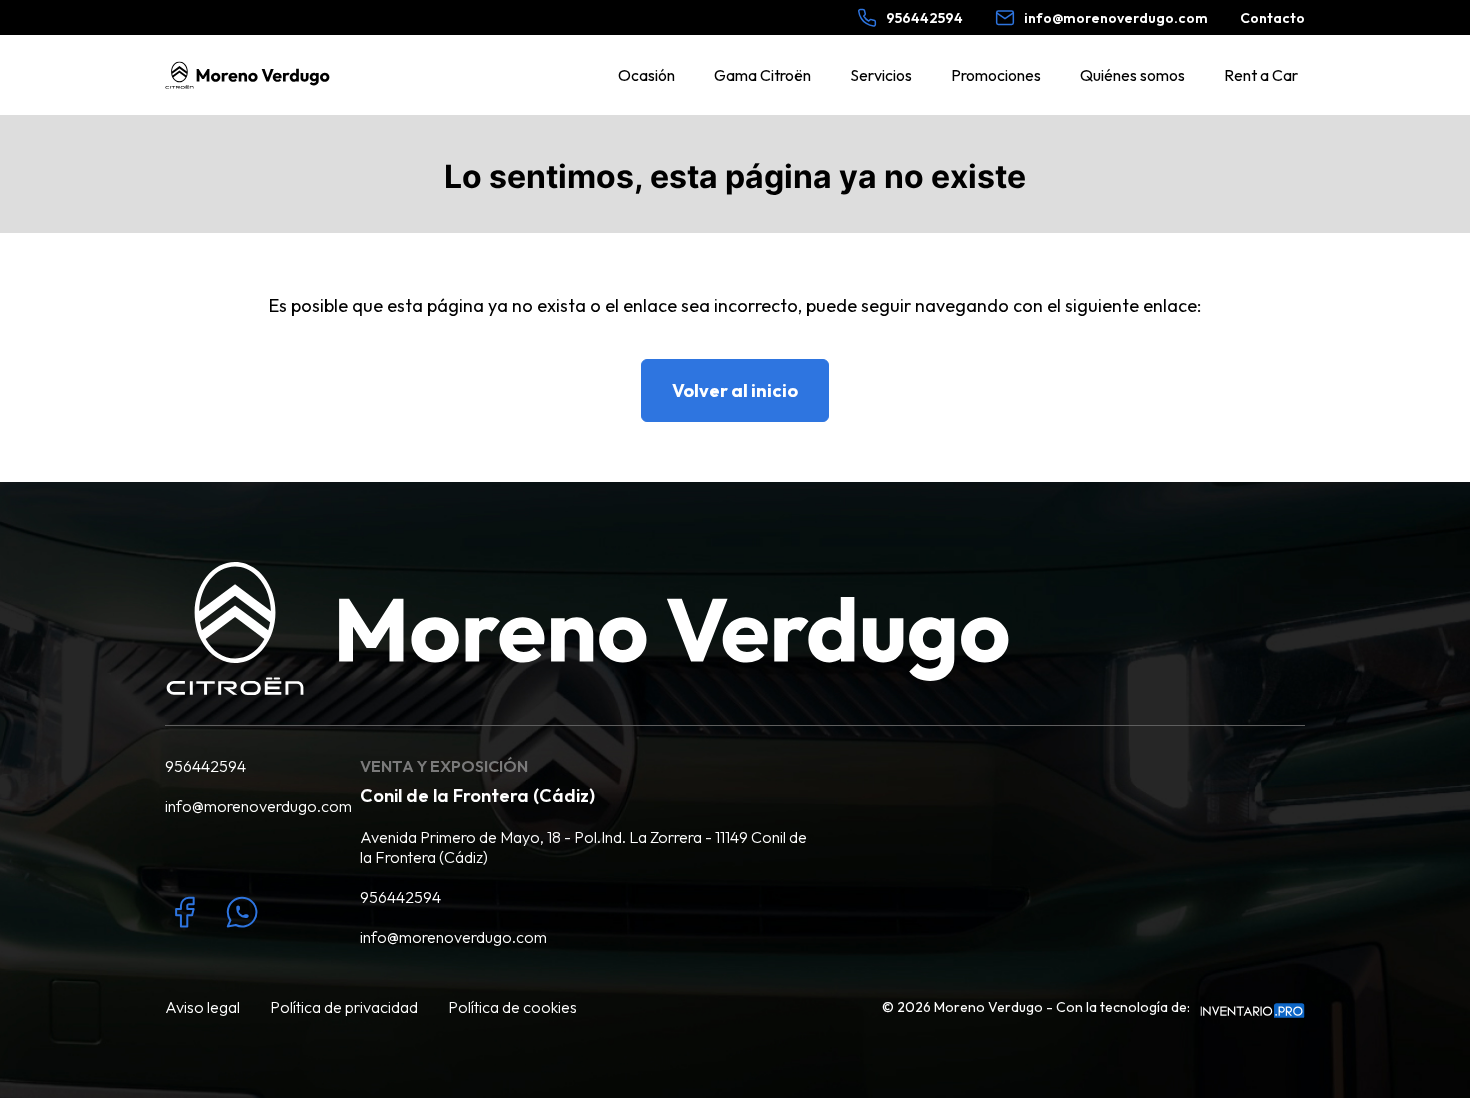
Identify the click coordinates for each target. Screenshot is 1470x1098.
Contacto (1272, 18)
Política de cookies (512, 1007)
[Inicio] (247, 75)
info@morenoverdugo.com (247, 806)
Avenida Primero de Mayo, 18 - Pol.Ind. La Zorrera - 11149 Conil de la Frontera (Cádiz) (583, 847)
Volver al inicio (735, 390)
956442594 (205, 766)
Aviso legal (202, 1007)
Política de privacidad (344, 1007)
